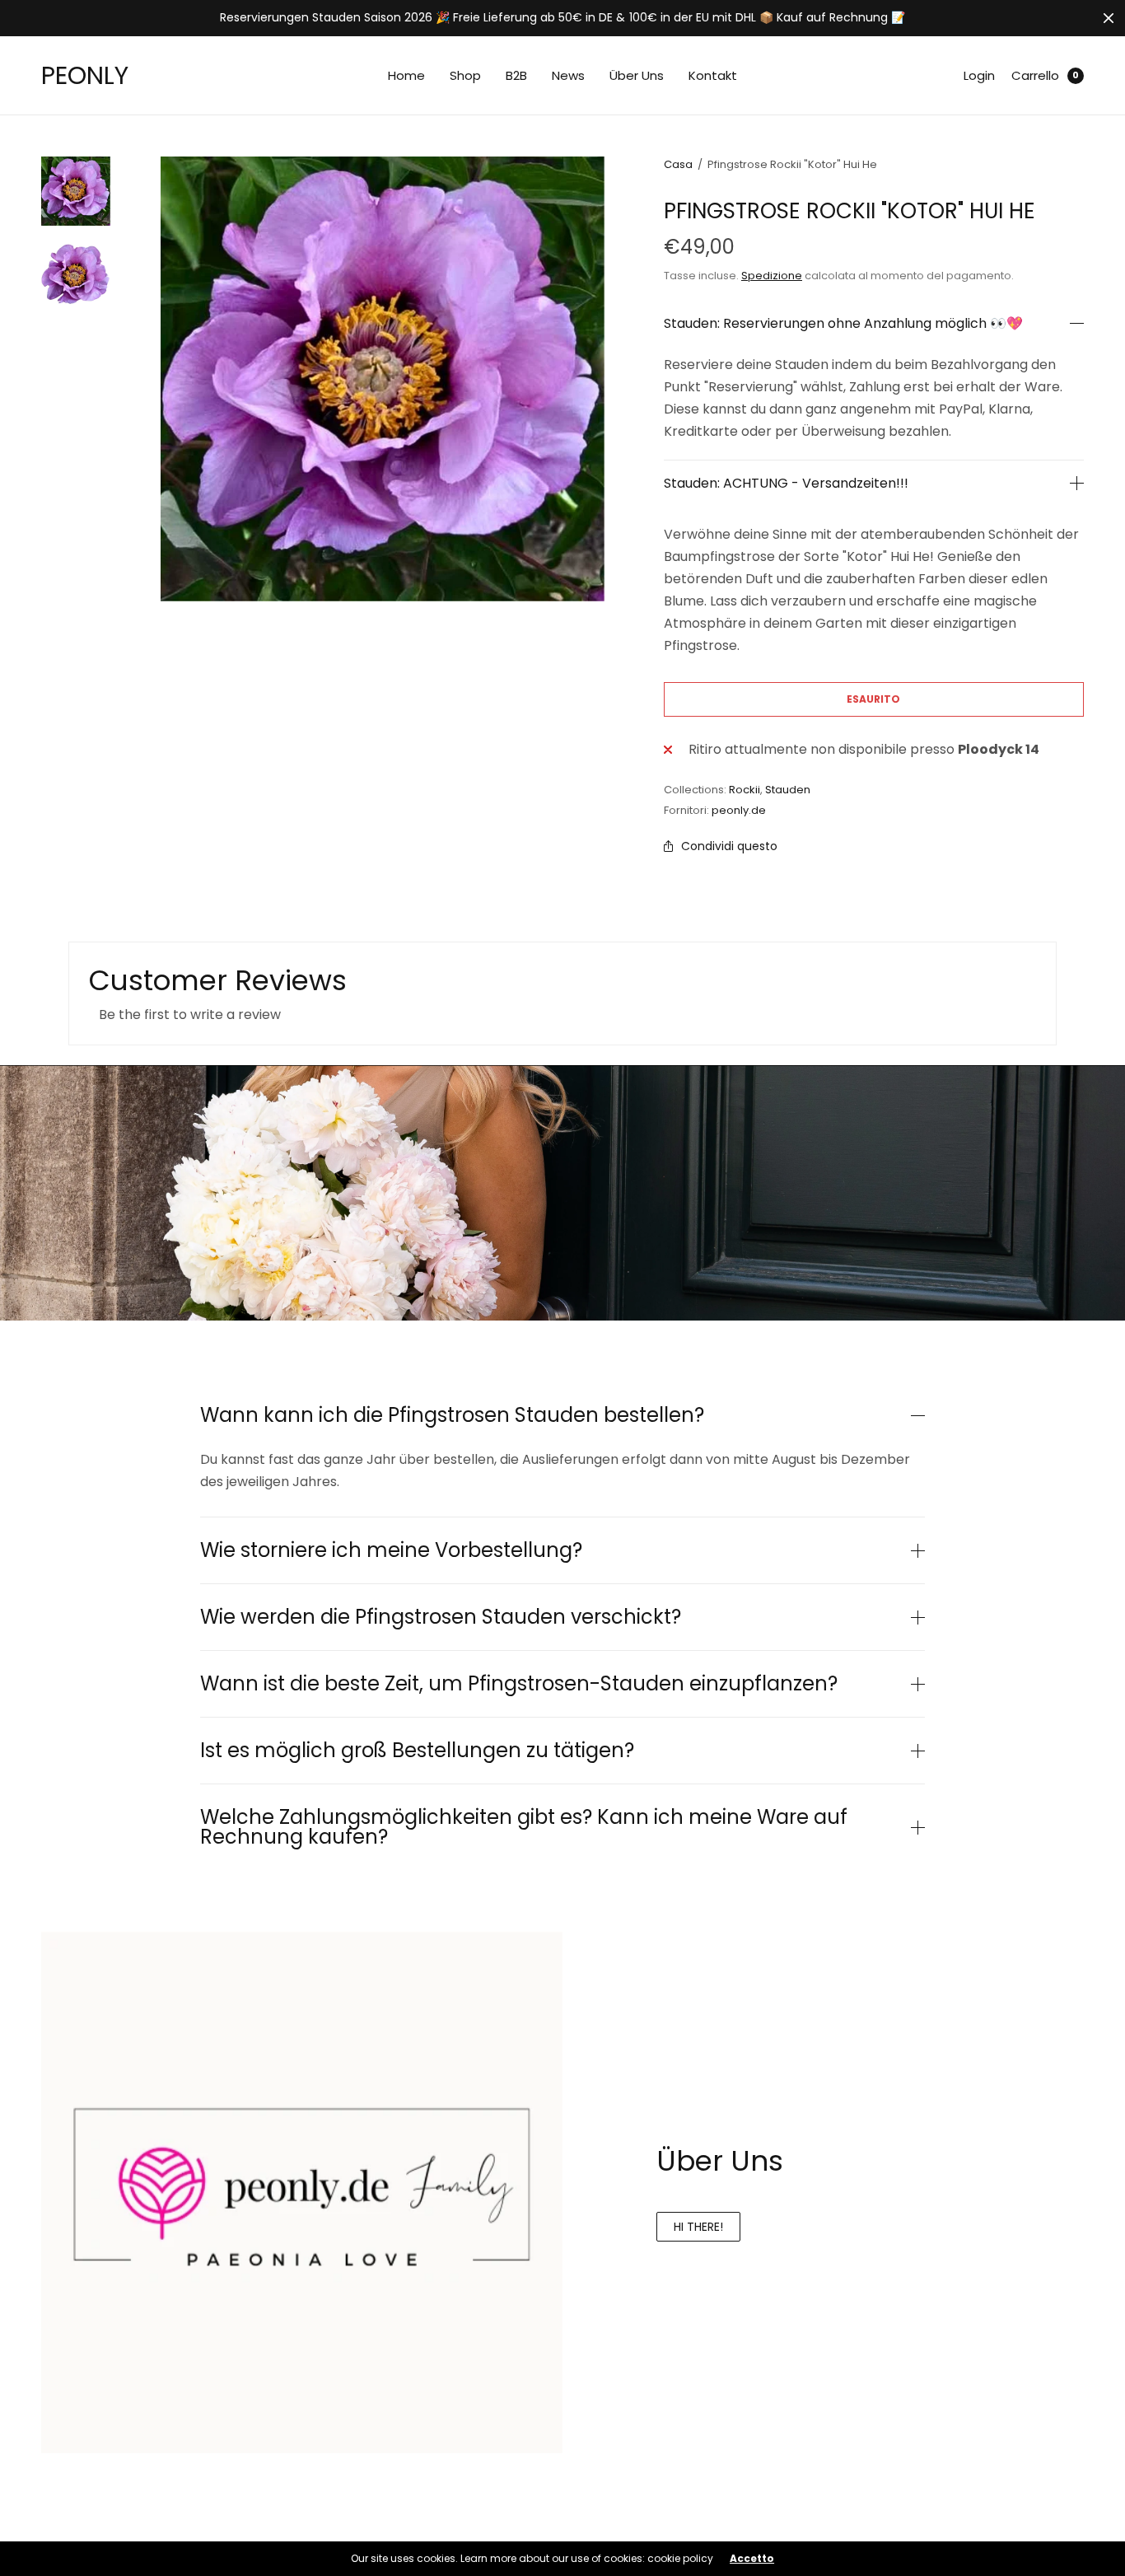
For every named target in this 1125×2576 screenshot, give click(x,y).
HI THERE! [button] (698, 2227)
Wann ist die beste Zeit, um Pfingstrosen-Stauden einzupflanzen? (519, 1684)
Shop (465, 75)
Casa (678, 164)
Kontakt (713, 75)
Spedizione (772, 276)
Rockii (745, 790)
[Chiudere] (1109, 18)
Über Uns (637, 75)
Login (979, 75)
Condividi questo (729, 846)
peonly (85, 75)
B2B (516, 75)
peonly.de (739, 810)
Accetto (752, 2559)
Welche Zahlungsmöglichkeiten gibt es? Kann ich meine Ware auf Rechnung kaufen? (524, 1827)
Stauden (788, 790)
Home (406, 75)
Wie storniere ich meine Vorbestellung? (391, 1550)
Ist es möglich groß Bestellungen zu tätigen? (417, 1751)
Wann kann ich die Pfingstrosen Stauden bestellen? (452, 1415)
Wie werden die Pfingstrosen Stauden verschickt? (441, 1617)
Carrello (1035, 75)
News (568, 75)
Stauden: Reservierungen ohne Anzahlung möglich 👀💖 (843, 324)
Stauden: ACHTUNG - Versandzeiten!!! (786, 484)
